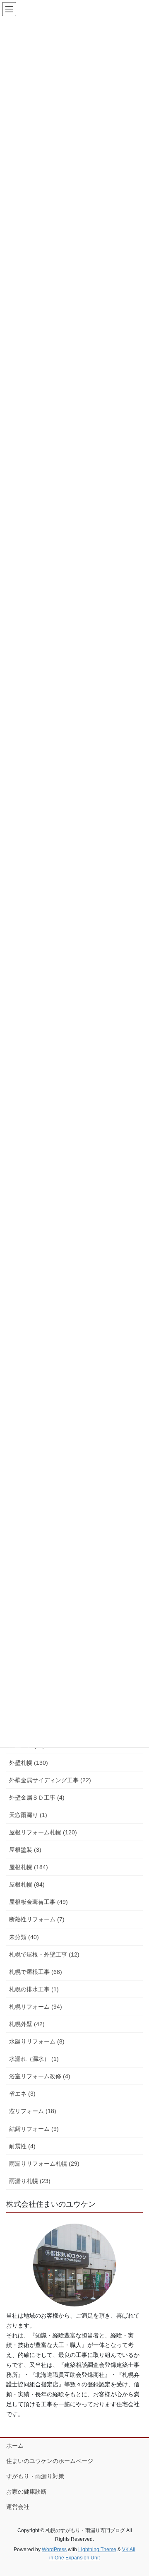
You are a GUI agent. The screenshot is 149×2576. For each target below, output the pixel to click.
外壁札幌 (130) (29, 1763)
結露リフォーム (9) (34, 2129)
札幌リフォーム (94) (36, 2007)
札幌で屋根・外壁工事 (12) (44, 1954)
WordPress (54, 2549)
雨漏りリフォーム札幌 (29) (44, 2164)
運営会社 (18, 2507)
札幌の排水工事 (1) (34, 1989)
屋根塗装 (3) (25, 1850)
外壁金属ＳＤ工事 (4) (37, 1798)
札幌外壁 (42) (27, 2024)
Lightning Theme (97, 2549)
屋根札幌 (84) (27, 1884)
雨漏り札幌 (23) (30, 2181)
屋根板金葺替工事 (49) (38, 1902)
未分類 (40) (24, 1937)
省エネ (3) (22, 2094)
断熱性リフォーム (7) (37, 1919)
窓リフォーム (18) (33, 2111)
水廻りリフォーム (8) (37, 2041)
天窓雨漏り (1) (28, 1815)
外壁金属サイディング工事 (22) (50, 1780)
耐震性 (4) (22, 2146)
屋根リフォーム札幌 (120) (43, 1832)
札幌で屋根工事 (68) (36, 1972)
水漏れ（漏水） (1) (34, 2059)
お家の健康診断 (26, 2492)
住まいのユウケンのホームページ (50, 2461)
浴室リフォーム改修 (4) (40, 2076)
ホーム (15, 2446)
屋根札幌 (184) (29, 1867)
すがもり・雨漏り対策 (35, 2476)
